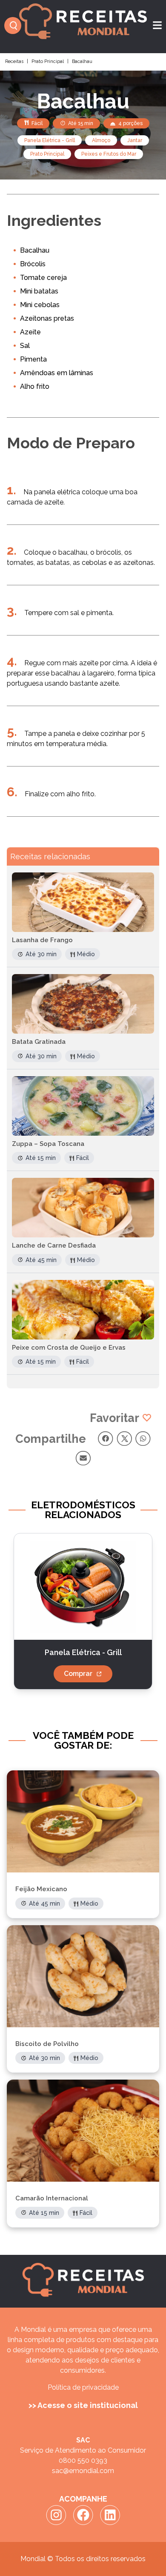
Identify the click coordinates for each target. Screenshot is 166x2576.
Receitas (14, 61)
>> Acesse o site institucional (83, 2405)
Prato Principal (48, 61)
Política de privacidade (83, 2387)
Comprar (78, 1674)
